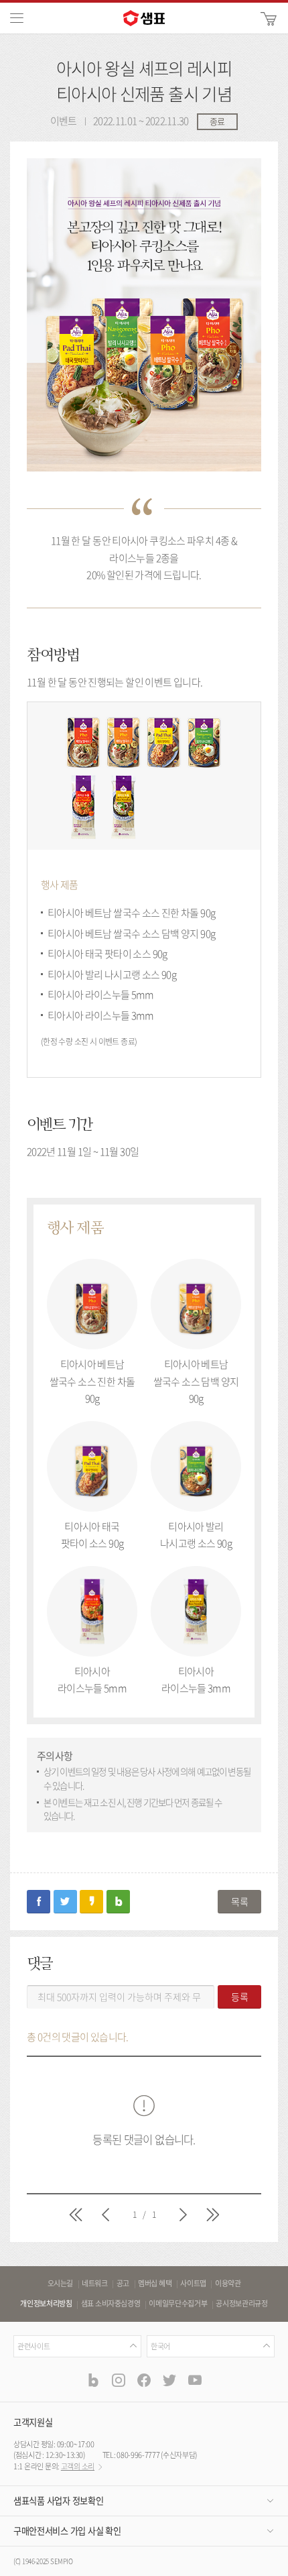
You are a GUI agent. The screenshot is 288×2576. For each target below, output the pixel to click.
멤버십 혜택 (155, 2284)
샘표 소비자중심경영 (111, 2304)
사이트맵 (193, 2284)
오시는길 (61, 2284)
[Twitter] (169, 2379)
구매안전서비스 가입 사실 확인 (67, 2531)
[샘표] (144, 18)
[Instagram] (119, 2379)
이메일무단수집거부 (178, 2304)
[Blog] (93, 2379)
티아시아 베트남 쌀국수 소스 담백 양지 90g (196, 1381)
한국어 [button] (160, 2346)
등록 (240, 1997)
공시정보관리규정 (241, 2304)
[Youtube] (195, 2379)
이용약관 (228, 2284)
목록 (239, 1901)
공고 (123, 2284)
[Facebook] (144, 2379)
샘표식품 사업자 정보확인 (58, 2501)
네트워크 (95, 2284)
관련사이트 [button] (33, 2346)
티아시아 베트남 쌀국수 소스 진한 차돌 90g (92, 1381)
